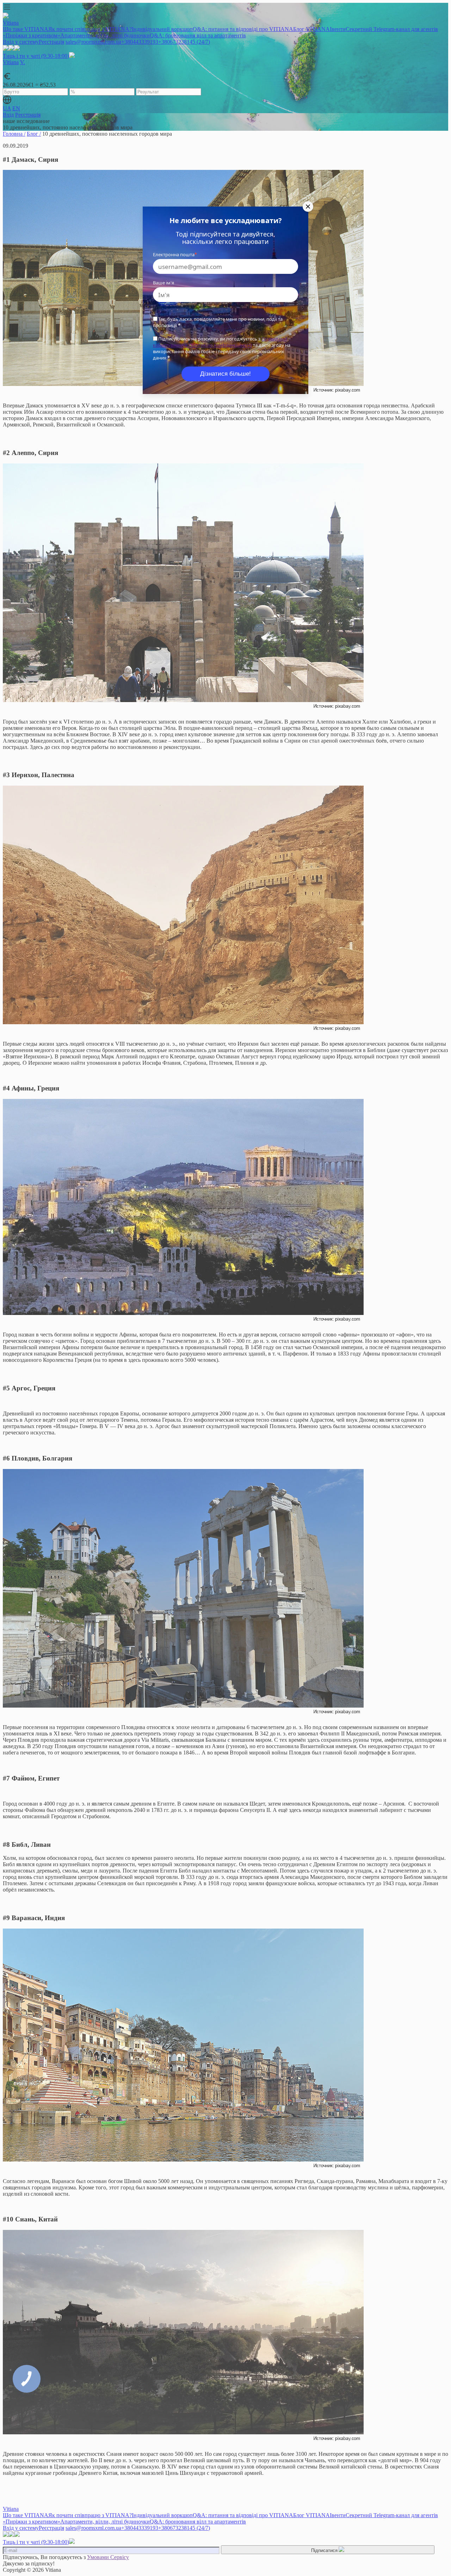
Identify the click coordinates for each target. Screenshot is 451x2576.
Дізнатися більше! (225, 374)
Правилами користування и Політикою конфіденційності (220, 342)
